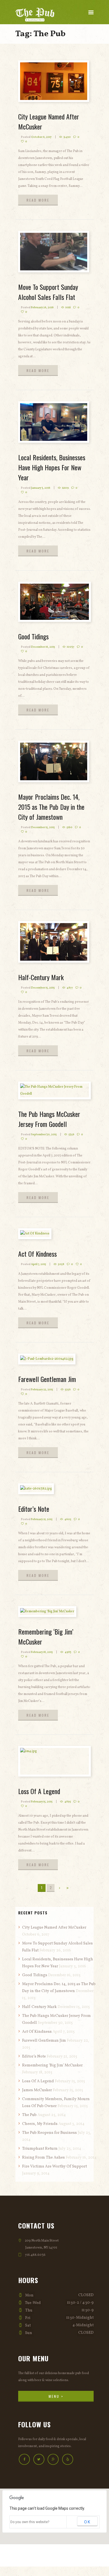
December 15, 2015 (43, 827)
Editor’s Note (34, 1509)
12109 (65, 488)
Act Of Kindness (37, 1254)
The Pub (29, 2115)
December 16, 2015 (43, 647)
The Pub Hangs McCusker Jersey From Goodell (49, 1119)
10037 (71, 647)
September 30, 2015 (44, 1134)
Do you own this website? (30, 2522)
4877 (70, 988)
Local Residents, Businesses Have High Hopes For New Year (52, 467)
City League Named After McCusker (54, 1928)
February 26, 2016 (42, 307)
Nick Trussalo (64, 2561)
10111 (68, 307)
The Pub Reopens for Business (49, 2133)
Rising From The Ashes (43, 2158)
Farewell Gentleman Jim (47, 1379)
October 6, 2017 (41, 137)
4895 (68, 1802)
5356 (71, 1134)
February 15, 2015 (42, 1802)
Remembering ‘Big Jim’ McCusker (52, 2065)
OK (87, 2522)
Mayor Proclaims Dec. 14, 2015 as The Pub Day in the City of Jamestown (51, 807)
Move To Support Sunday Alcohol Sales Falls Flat (48, 292)
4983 (68, 1652)
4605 (68, 1519)
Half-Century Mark (41, 977)
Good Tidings (33, 636)
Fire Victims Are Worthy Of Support (54, 2167)
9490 (67, 137)
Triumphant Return (40, 2149)
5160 (69, 827)
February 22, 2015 (42, 1389)
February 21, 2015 (42, 1519)
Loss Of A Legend (39, 1791)
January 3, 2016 (41, 488)
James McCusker (37, 2090)
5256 (68, 1389)
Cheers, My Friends (40, 2124)
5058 (61, 1264)
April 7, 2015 (39, 1264)
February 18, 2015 (42, 1652)
